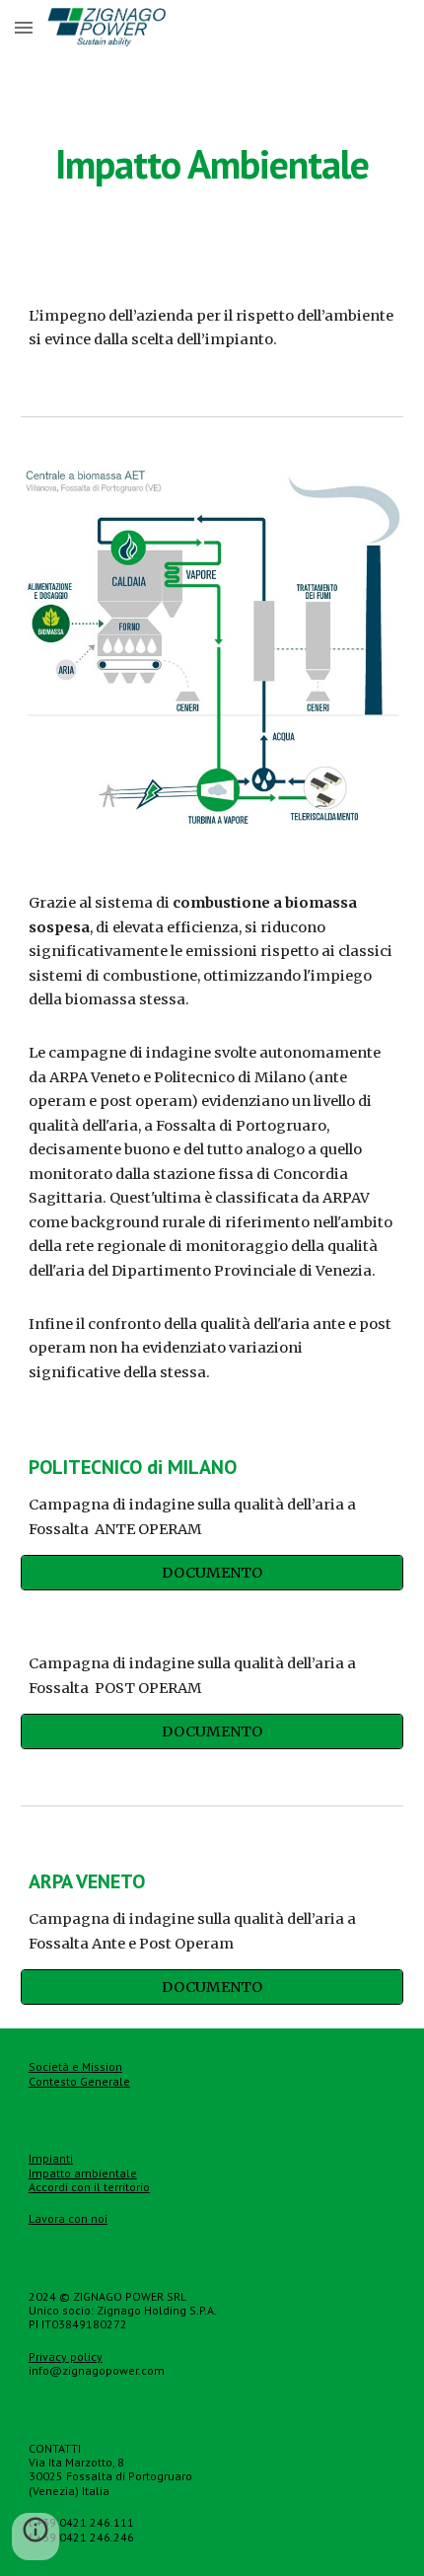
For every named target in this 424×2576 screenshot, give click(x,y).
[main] (212, 164)
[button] (24, 27)
